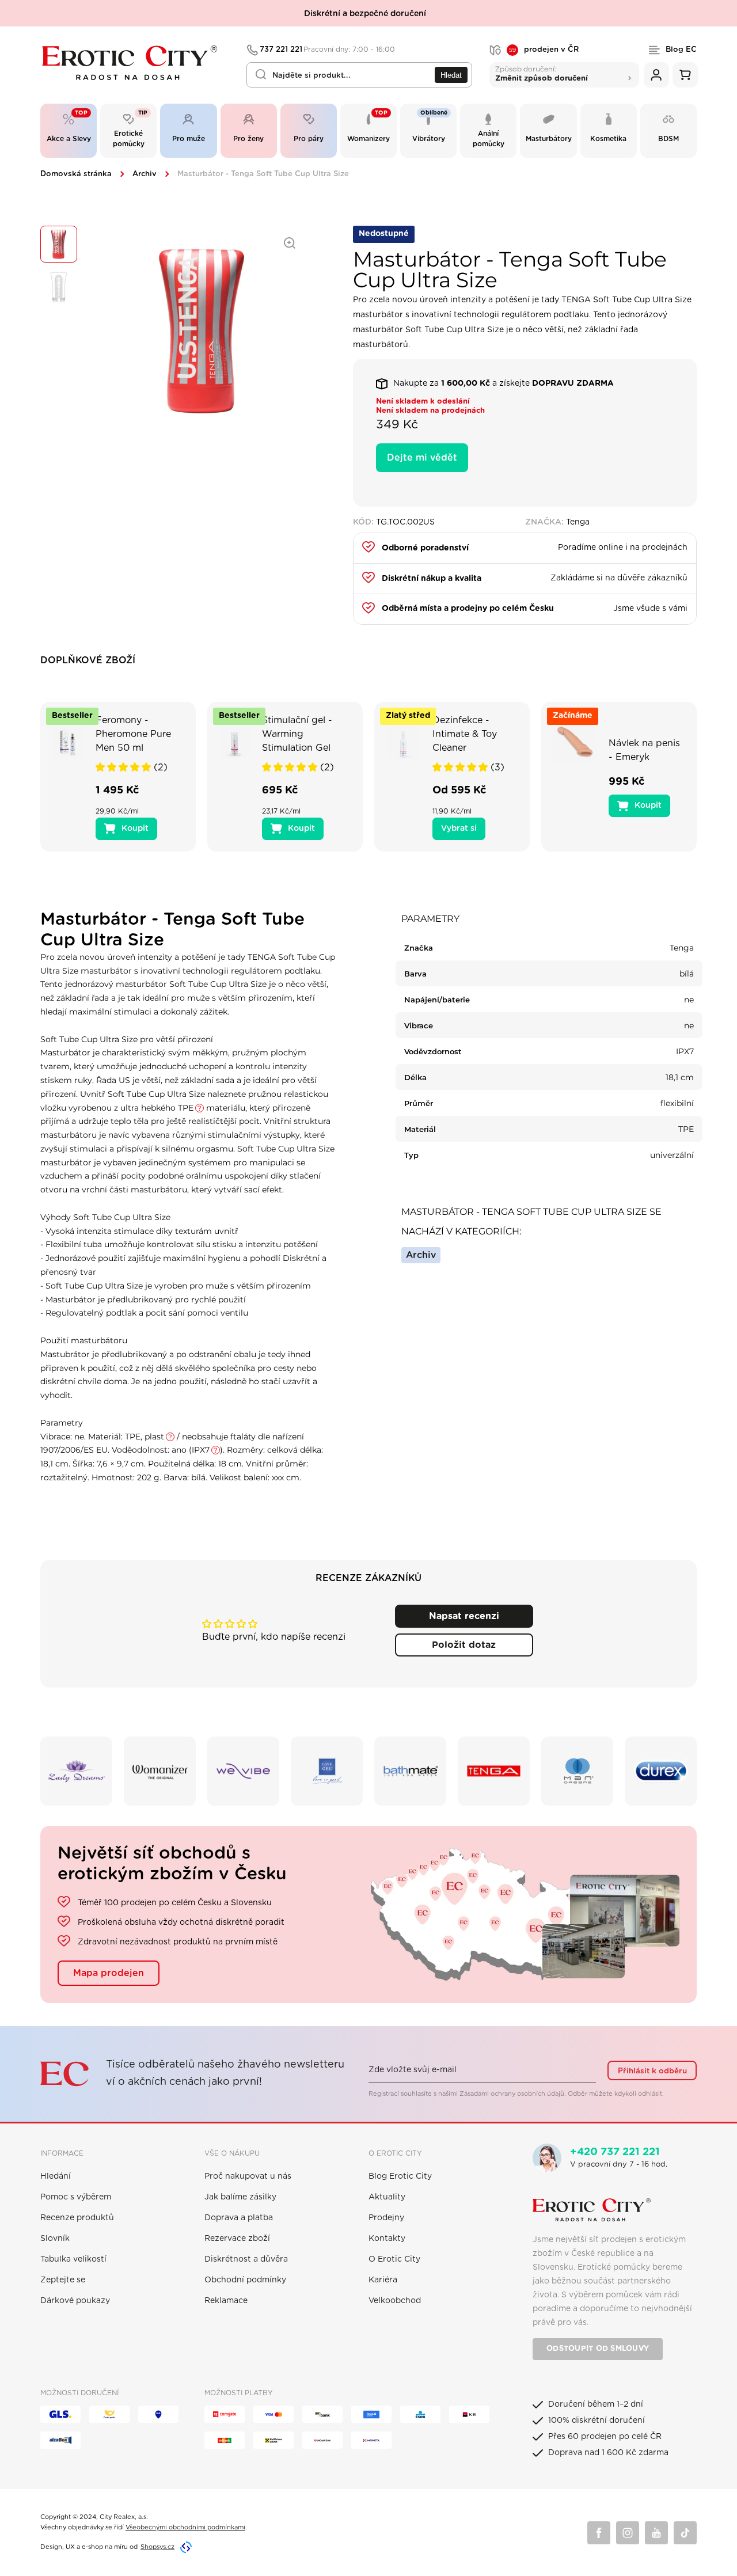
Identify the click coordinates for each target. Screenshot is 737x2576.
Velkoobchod (395, 2301)
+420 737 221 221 (615, 2152)
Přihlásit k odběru (652, 2071)
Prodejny (386, 2218)
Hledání (56, 2176)
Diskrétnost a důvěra (246, 2259)
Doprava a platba (239, 2218)
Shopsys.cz (157, 2547)
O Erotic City (394, 2259)
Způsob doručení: (542, 73)
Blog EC (681, 50)
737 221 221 (328, 50)
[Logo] (136, 63)
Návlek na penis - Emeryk (644, 750)
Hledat (451, 75)
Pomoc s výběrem (76, 2197)
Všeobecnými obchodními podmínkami (185, 2527)
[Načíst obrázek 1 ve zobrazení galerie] (59, 244)
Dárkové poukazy (75, 2301)
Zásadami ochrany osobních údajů (512, 2094)
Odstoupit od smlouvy (598, 2349)
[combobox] (359, 75)
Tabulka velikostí (73, 2259)
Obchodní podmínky (245, 2280)
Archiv (145, 174)
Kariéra (383, 2280)
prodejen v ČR (544, 50)
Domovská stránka (76, 174)
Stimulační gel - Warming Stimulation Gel (297, 734)
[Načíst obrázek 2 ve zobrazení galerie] (59, 287)
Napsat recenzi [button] (464, 1616)
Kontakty (387, 2239)
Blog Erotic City (400, 2176)
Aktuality (387, 2197)
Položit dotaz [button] (464, 1645)
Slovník (55, 2239)
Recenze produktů (77, 2218)
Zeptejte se (63, 2280)
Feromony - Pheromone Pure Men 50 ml (133, 734)
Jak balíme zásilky (240, 2197)
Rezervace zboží (237, 2239)
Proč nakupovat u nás (248, 2176)
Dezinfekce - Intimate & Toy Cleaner (465, 734)
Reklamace (226, 2301)
